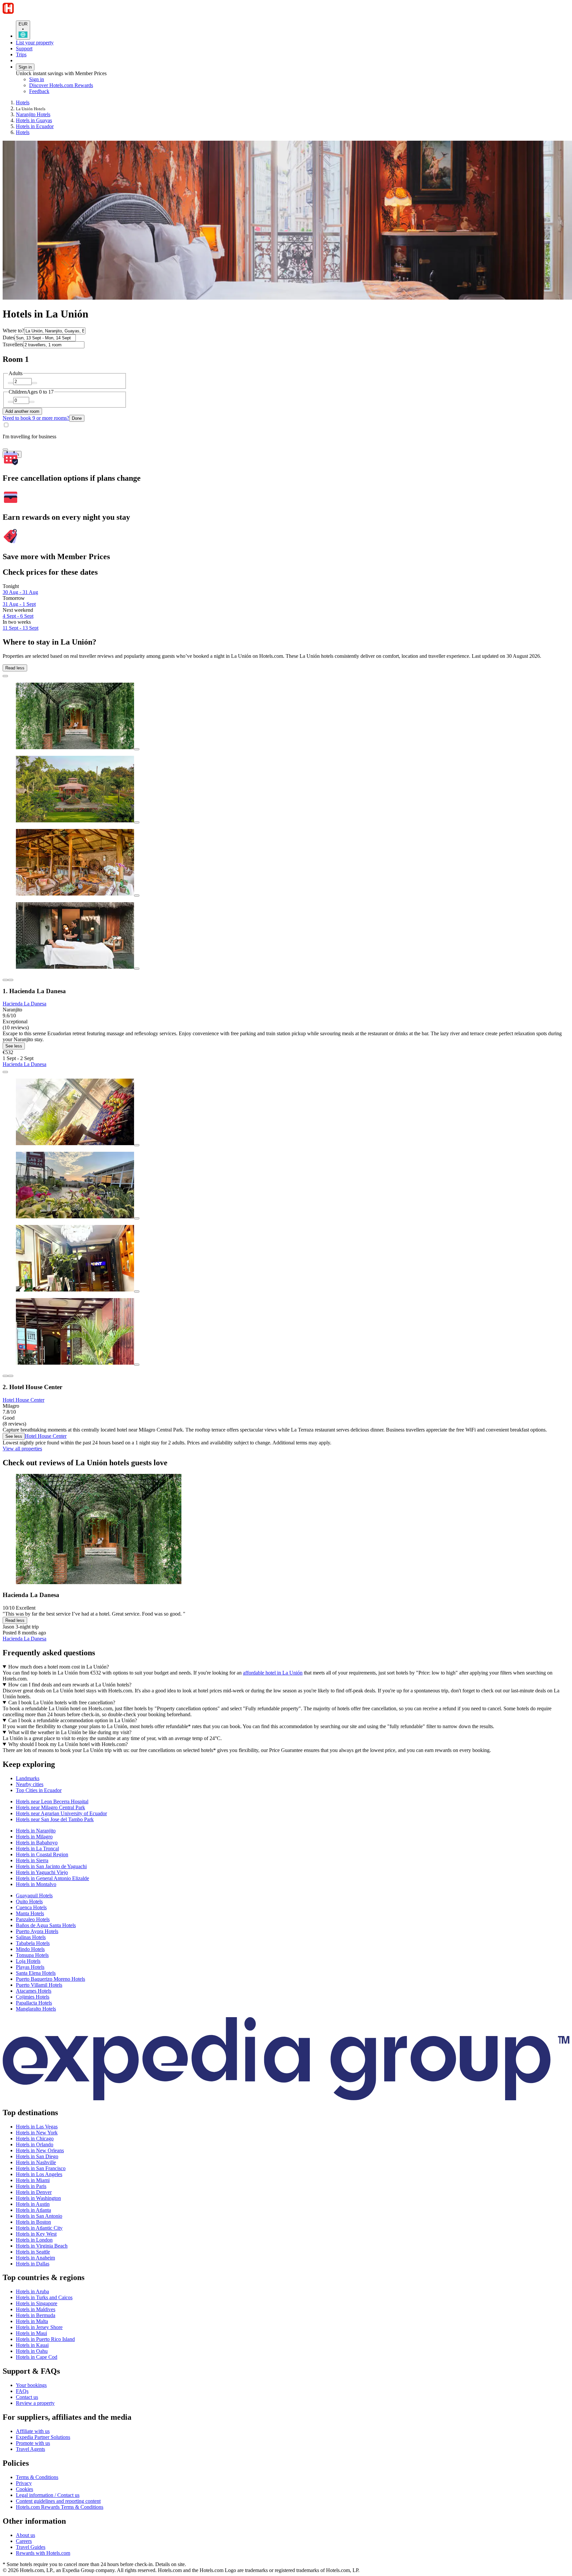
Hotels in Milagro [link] (34, 1837)
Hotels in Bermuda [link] (36, 2315)
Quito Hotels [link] (29, 1901)
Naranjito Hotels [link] (33, 114)
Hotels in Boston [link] (33, 2222)
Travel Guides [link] (31, 2547)
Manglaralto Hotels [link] (36, 2009)
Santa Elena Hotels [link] (36, 1973)
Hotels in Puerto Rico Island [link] (45, 2339)
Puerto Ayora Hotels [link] (37, 1931)
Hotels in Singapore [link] (37, 2303)
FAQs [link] (22, 2391)
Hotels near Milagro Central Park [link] (50, 1807)
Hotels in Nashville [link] (36, 2162)
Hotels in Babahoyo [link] (37, 1843)
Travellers (13, 344)
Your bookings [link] (31, 2385)
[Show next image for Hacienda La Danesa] (11, 980)
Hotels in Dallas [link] (33, 2264)
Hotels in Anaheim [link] (35, 2258)
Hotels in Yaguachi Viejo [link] (42, 1872)
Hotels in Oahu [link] (32, 2351)
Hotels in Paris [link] (31, 2186)
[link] (85, 91)
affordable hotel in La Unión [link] (273, 1673)
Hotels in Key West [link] (36, 2234)
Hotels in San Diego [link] (37, 2156)
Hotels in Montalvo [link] (36, 1884)
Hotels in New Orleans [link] (40, 2150)
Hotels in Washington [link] (38, 2198)
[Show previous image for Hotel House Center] (5, 1376)
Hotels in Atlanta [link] (33, 2210)
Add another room (22, 411)
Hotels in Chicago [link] (35, 2139)
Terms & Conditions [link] (37, 2477)
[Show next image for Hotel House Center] (11, 1376)
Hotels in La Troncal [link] (37, 1848)
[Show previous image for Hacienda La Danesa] (5, 980)
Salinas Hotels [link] (31, 1937)
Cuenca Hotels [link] (31, 1907)
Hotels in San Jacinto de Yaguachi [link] (51, 1866)
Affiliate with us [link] (33, 2431)
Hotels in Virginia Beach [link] (42, 2246)
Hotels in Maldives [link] (36, 2309)
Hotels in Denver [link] (34, 2192)
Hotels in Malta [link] (32, 2321)
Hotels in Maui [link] (31, 2333)
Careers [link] (24, 2541)
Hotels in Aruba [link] (32, 2291)
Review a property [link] (35, 2403)
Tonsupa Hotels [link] (32, 1955)
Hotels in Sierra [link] (32, 1860)
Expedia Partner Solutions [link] (43, 2437)
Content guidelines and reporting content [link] (58, 2501)
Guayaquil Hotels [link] (34, 1896)
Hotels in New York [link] (37, 2133)
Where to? (13, 331)
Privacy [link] (24, 2483)
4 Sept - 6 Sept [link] (18, 616)
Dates (9, 338)
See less (14, 1046)
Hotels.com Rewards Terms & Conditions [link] (60, 2507)
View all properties (22, 1449)
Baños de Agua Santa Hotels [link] (46, 1925)
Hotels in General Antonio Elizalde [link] (52, 1878)
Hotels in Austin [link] (33, 2204)
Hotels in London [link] (34, 2240)
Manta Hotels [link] (30, 1913)
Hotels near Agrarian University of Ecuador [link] (61, 1813)
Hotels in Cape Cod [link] (37, 2357)
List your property (35, 43)
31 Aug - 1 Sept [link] (19, 604)
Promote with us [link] (33, 2443)
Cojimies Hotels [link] (33, 1997)
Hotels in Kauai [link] (32, 2345)
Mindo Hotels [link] (30, 1949)
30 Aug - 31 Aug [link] (20, 592)
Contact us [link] (27, 2397)
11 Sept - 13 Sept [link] (21, 628)
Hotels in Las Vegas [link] (37, 2127)
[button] (286, 1764)
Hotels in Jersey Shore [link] (39, 2327)
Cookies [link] (24, 2489)
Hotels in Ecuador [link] (35, 126)
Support (24, 49)
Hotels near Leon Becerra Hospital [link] (52, 1801)
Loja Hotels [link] (28, 1961)
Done (77, 418)
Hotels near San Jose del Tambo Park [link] (55, 1819)
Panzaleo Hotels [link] (33, 1919)
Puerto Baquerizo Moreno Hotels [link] (50, 1979)
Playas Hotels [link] (30, 1967)
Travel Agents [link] (30, 2449)
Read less (15, 668)
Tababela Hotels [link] (33, 1943)
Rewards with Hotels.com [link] (43, 2553)
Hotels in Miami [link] (33, 2180)
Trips (21, 54)
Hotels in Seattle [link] (33, 2252)
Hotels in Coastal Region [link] (42, 1854)
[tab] (28, 1778)
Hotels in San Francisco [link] (41, 2168)
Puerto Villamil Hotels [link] (39, 1985)
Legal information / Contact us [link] (48, 2495)
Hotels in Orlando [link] (35, 2144)
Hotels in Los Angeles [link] (39, 2174)
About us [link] (25, 2535)
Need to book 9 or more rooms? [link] (36, 418)
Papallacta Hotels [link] (34, 2003)
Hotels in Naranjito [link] (36, 1831)
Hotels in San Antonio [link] (39, 2216)
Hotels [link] (23, 102)
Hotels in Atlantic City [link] (39, 2228)
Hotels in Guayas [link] (34, 120)
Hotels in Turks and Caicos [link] (44, 2297)
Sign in (25, 67)
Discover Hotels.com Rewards (61, 85)
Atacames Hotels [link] (34, 1991)
